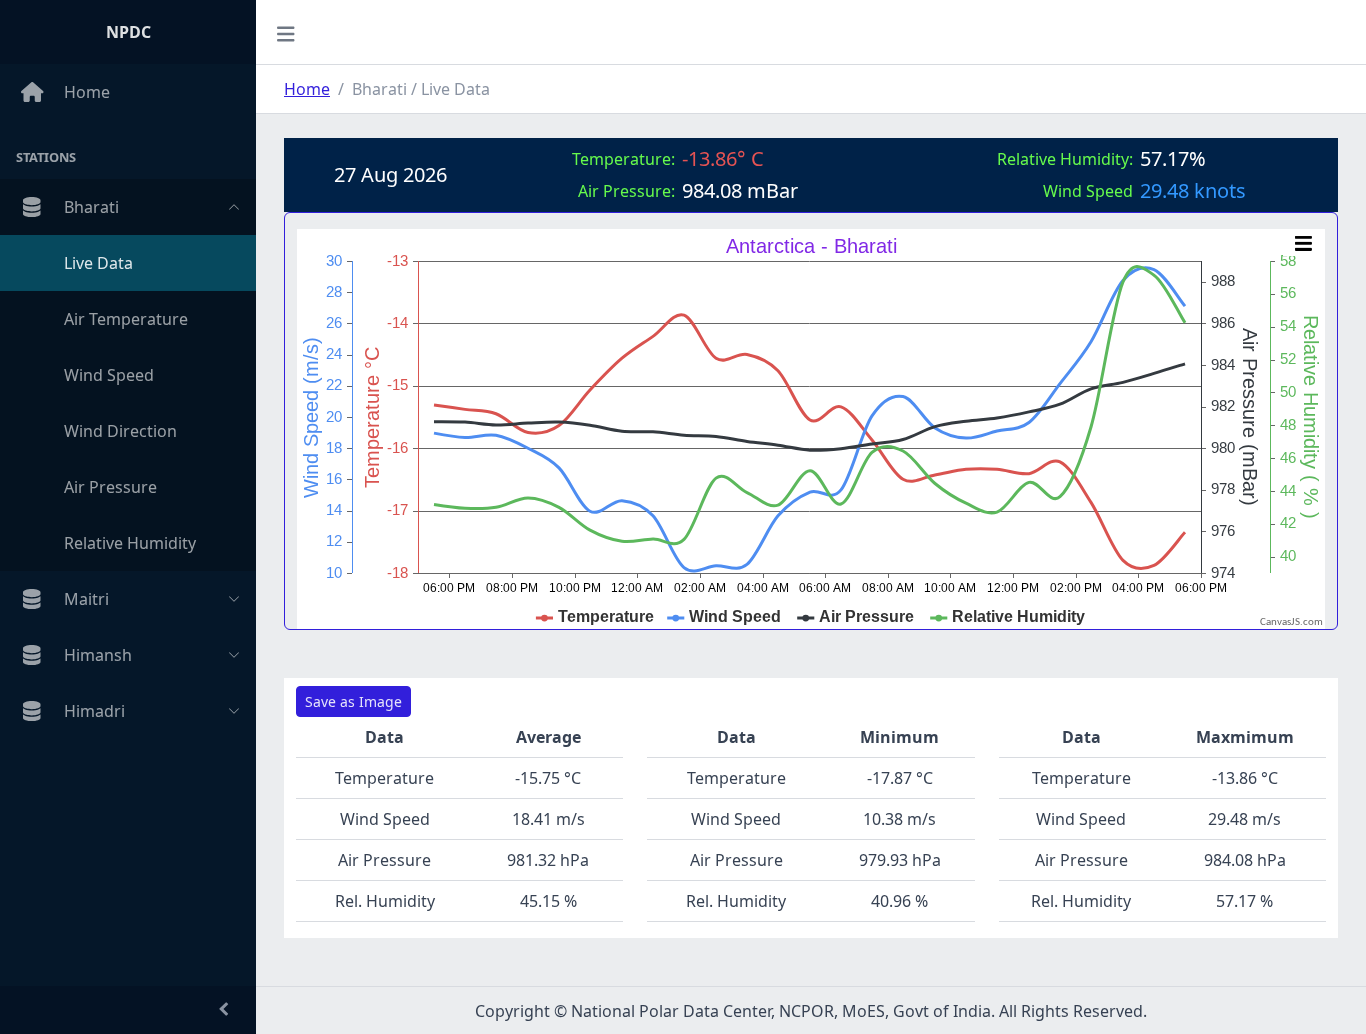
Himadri (94, 711)
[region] (128, 525)
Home (87, 92)
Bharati (91, 207)
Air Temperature (126, 319)
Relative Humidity (130, 543)
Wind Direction (120, 431)
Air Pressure (110, 487)
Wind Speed (109, 375)
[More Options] (1303, 243)
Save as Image (353, 701)
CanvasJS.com (1291, 622)
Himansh (98, 655)
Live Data (98, 263)
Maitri (86, 599)
